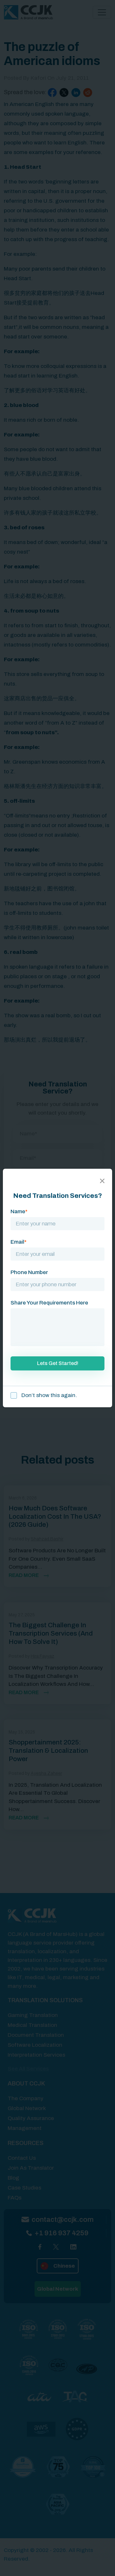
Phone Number (29, 1272)
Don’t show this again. (49, 1395)
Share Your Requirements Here (49, 1303)
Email (19, 1242)
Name (19, 1211)
